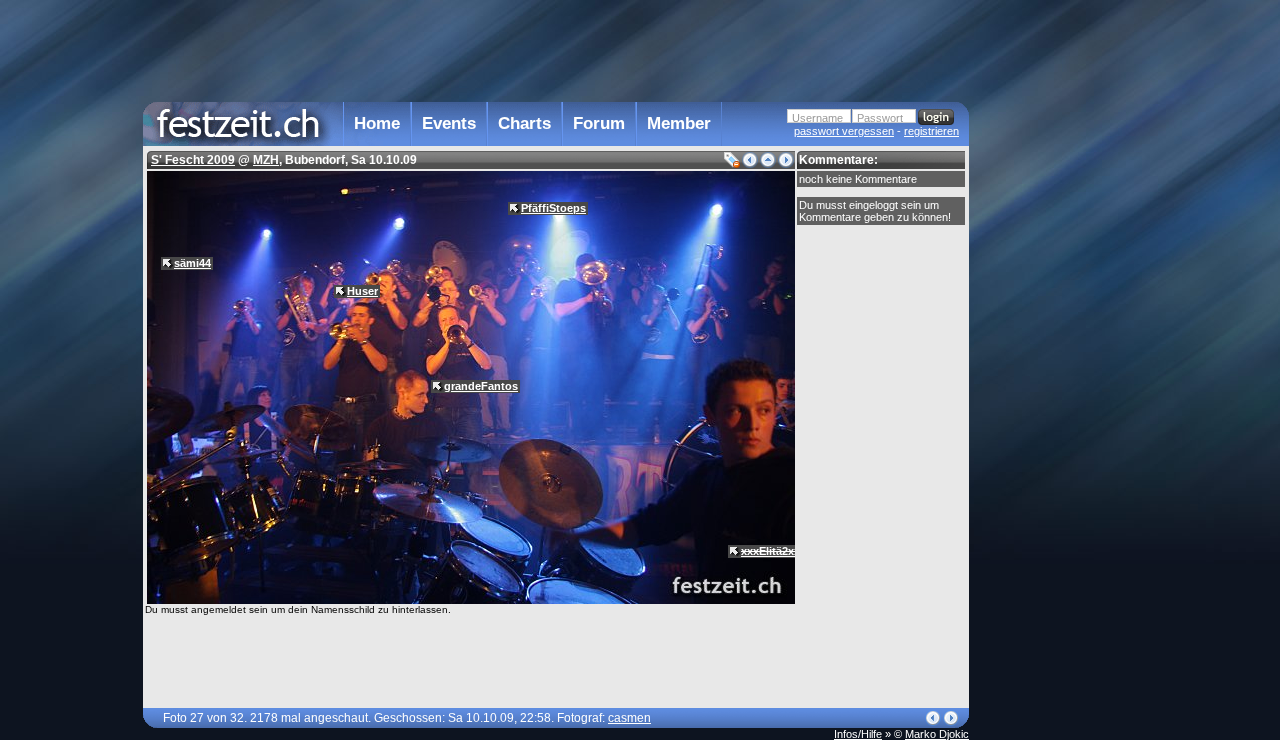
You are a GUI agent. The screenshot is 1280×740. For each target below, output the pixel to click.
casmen (629, 718)
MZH (266, 160)
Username (817, 118)
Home (377, 123)
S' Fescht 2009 (193, 160)
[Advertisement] (1057, 403)
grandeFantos (481, 386)
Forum (599, 123)
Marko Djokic (937, 734)
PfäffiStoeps (553, 208)
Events (449, 123)
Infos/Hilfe (858, 734)
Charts (524, 123)
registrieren (931, 131)
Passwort (880, 118)
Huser (362, 291)
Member (679, 123)
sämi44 (192, 263)
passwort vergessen (844, 131)
